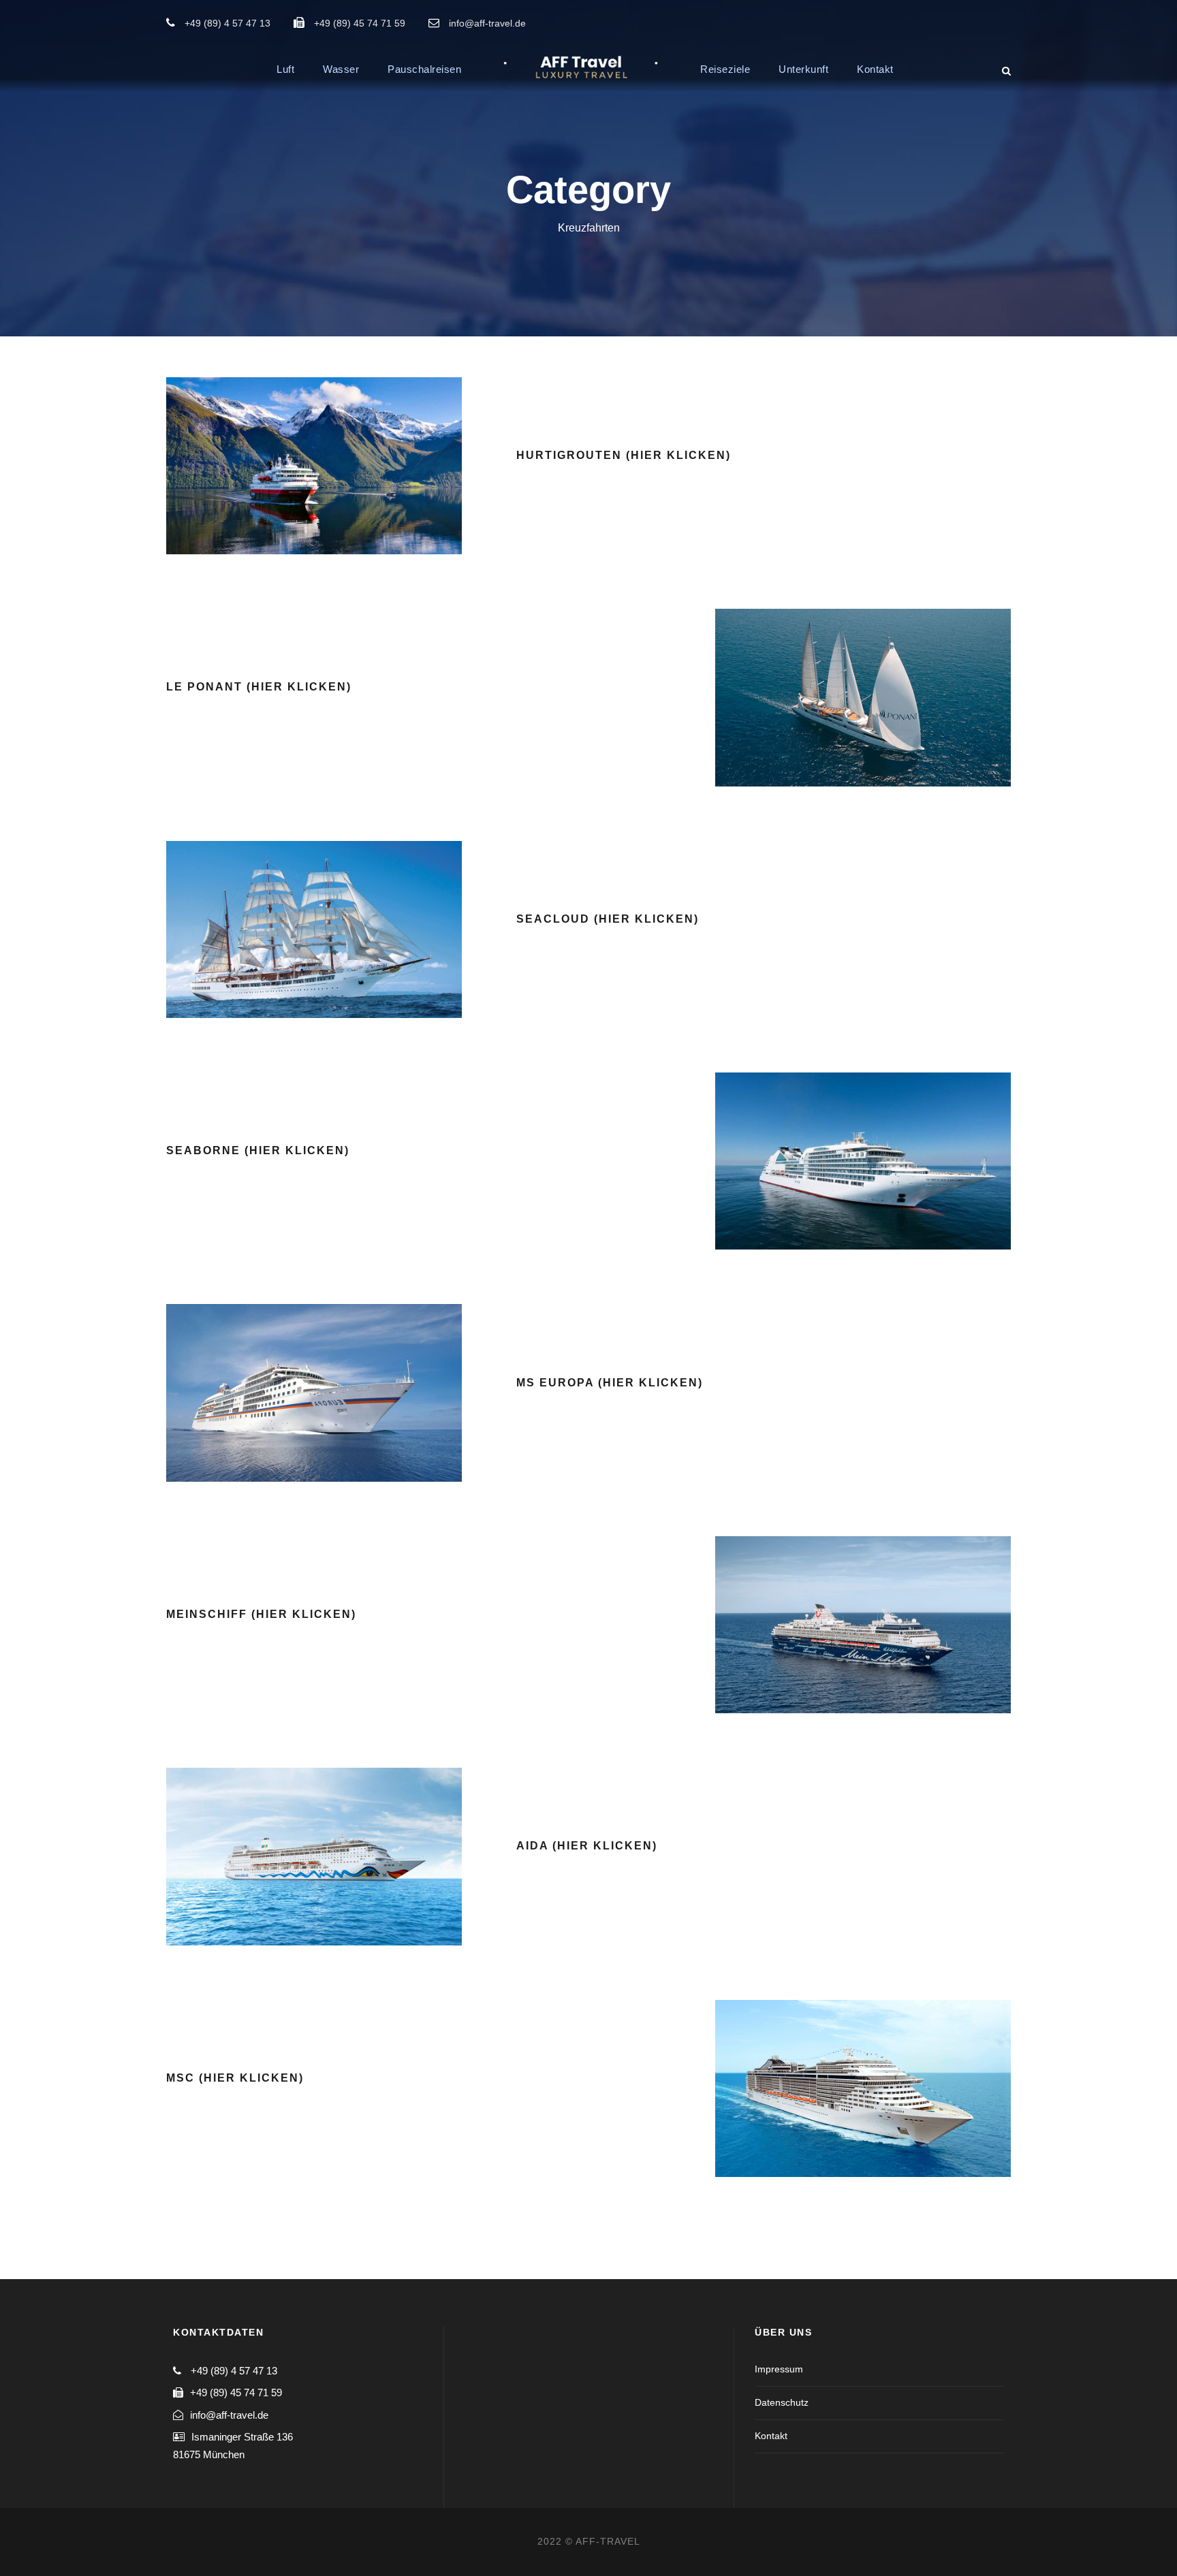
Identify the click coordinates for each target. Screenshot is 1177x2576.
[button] (1148, 19)
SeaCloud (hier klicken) (608, 919)
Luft (285, 69)
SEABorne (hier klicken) (258, 1150)
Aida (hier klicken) (587, 1846)
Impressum (779, 2369)
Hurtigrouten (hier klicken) (624, 455)
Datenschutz (782, 2402)
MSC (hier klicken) (235, 2078)
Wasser (341, 69)
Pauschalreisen (424, 69)
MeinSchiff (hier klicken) (261, 1614)
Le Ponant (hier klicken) (259, 687)
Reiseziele (725, 69)
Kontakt (875, 69)
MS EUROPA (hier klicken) (610, 1383)
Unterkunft (803, 69)
